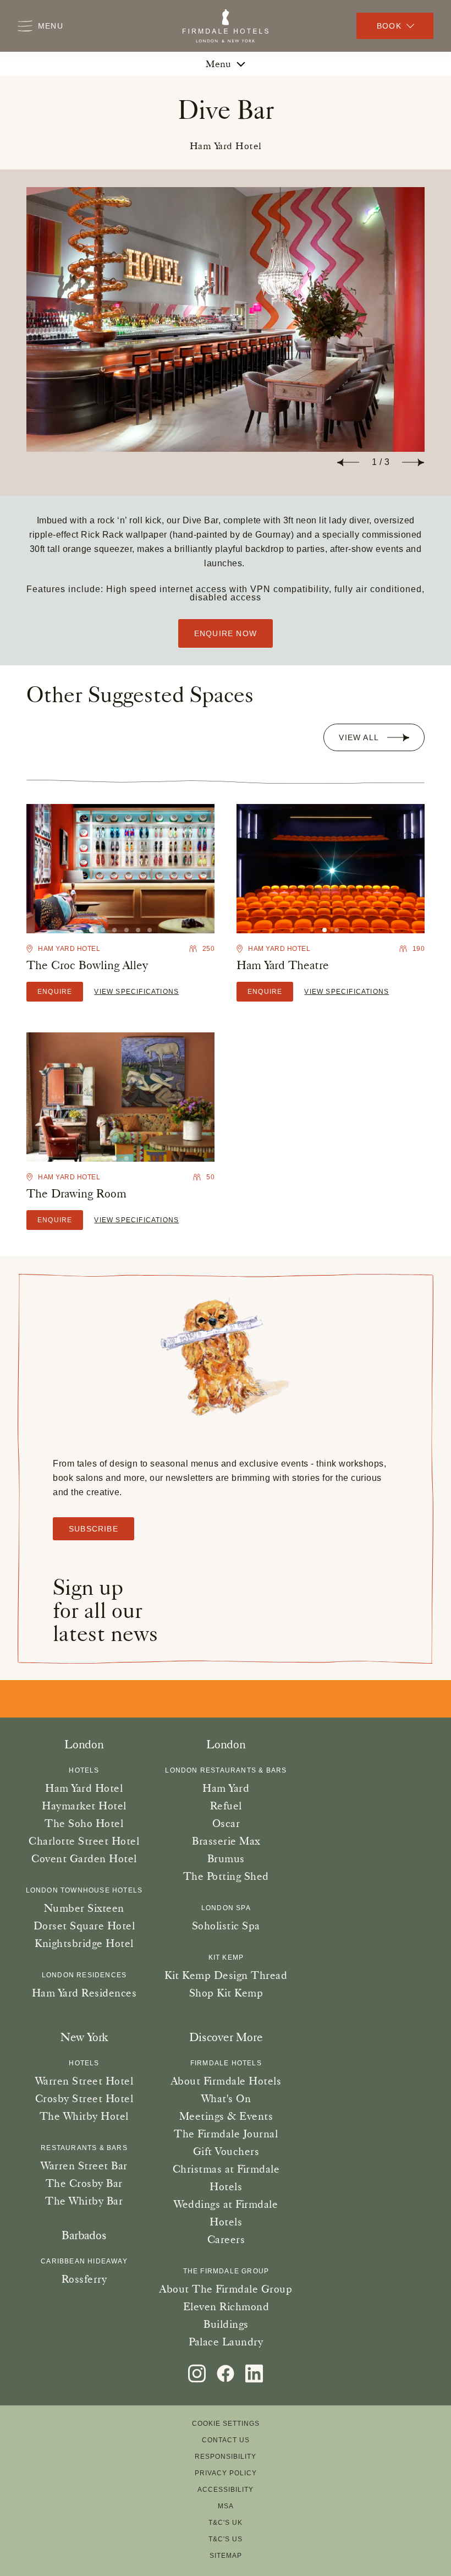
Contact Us (226, 2440)
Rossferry (84, 2279)
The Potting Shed (226, 1876)
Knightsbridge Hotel (84, 1943)
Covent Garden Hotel (84, 1858)
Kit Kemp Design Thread (226, 1975)
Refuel (226, 1806)
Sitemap (226, 2556)
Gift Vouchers (226, 2151)
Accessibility (226, 2490)
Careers (226, 2239)
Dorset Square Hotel (84, 1926)
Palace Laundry (226, 2342)
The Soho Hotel (84, 1823)
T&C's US (226, 2539)
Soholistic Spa (226, 1926)
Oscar (226, 1823)
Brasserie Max (226, 1841)
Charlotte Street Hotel (84, 1841)
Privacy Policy (226, 2473)
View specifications (136, 992)
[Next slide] (413, 462)
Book (389, 26)
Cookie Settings (226, 2424)
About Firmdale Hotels (226, 2081)
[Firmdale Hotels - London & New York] (226, 26)
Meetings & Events (226, 2116)
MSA (226, 2506)
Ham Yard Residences (84, 1993)
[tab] (103, 930)
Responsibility (226, 2457)
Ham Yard (226, 1788)
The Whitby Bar (84, 2201)
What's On (226, 2098)
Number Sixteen (84, 1908)
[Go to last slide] (348, 462)
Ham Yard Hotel (84, 1788)
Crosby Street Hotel (84, 2098)
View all (359, 737)
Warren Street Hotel (84, 2081)
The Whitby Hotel (84, 2116)
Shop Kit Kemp (226, 1993)
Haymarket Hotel (84, 1806)
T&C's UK (226, 2523)
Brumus (226, 1858)
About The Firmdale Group (226, 2289)
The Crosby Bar (84, 2183)
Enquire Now (226, 633)
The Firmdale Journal (226, 2134)
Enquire (55, 992)
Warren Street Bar (84, 2165)
